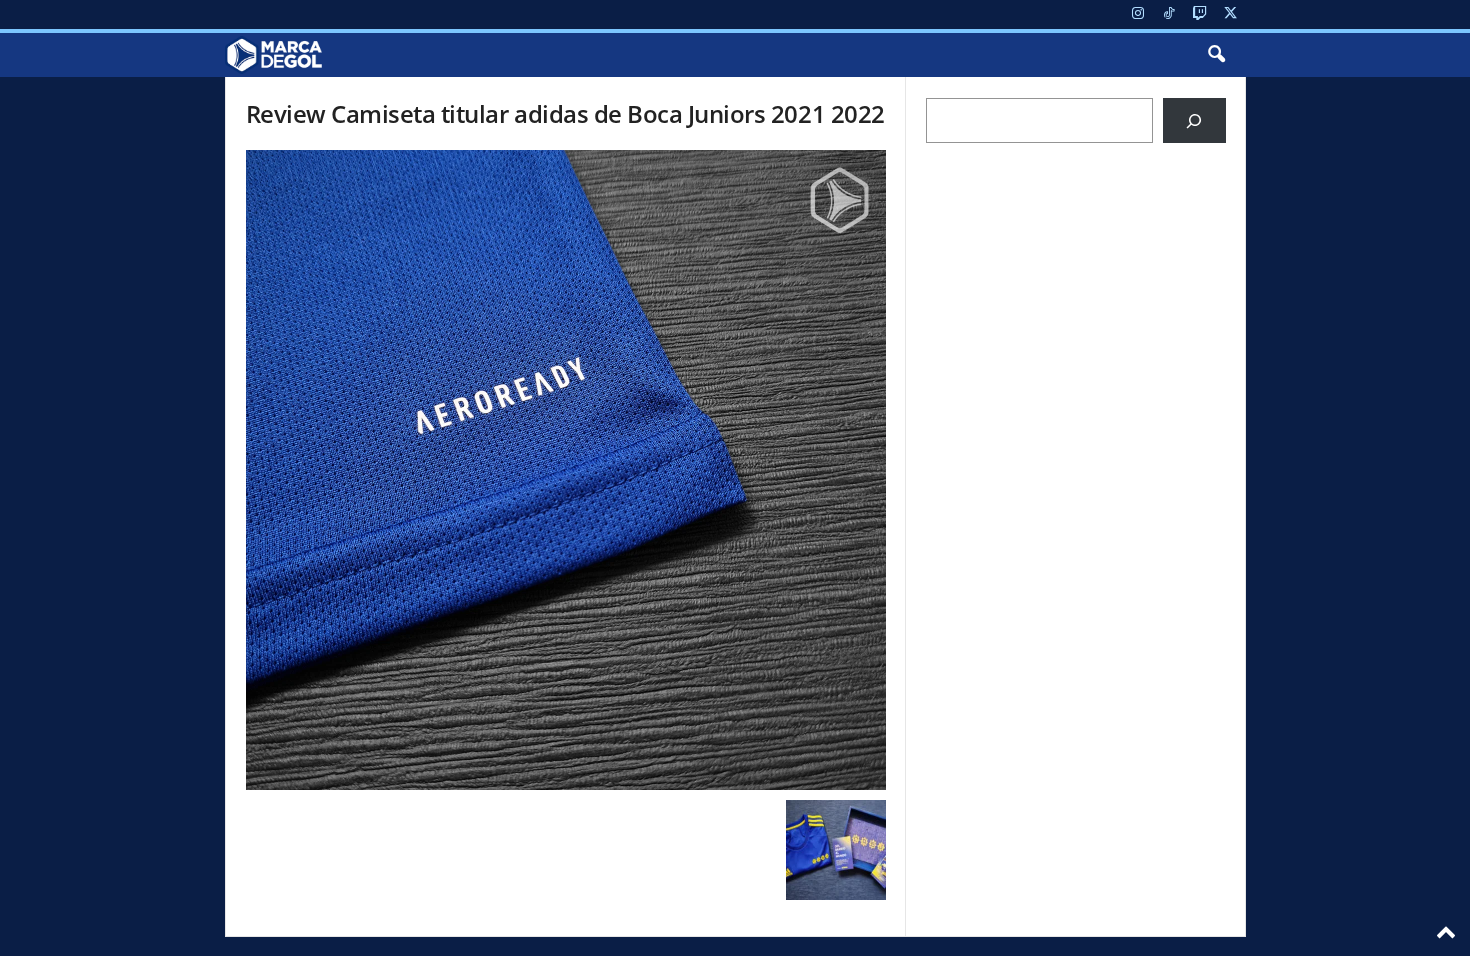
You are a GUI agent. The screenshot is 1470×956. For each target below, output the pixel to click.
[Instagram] (1138, 14)
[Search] (1194, 120)
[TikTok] (1169, 14)
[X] (1231, 14)
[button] (1216, 55)
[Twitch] (1200, 14)
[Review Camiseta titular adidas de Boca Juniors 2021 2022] (566, 470)
